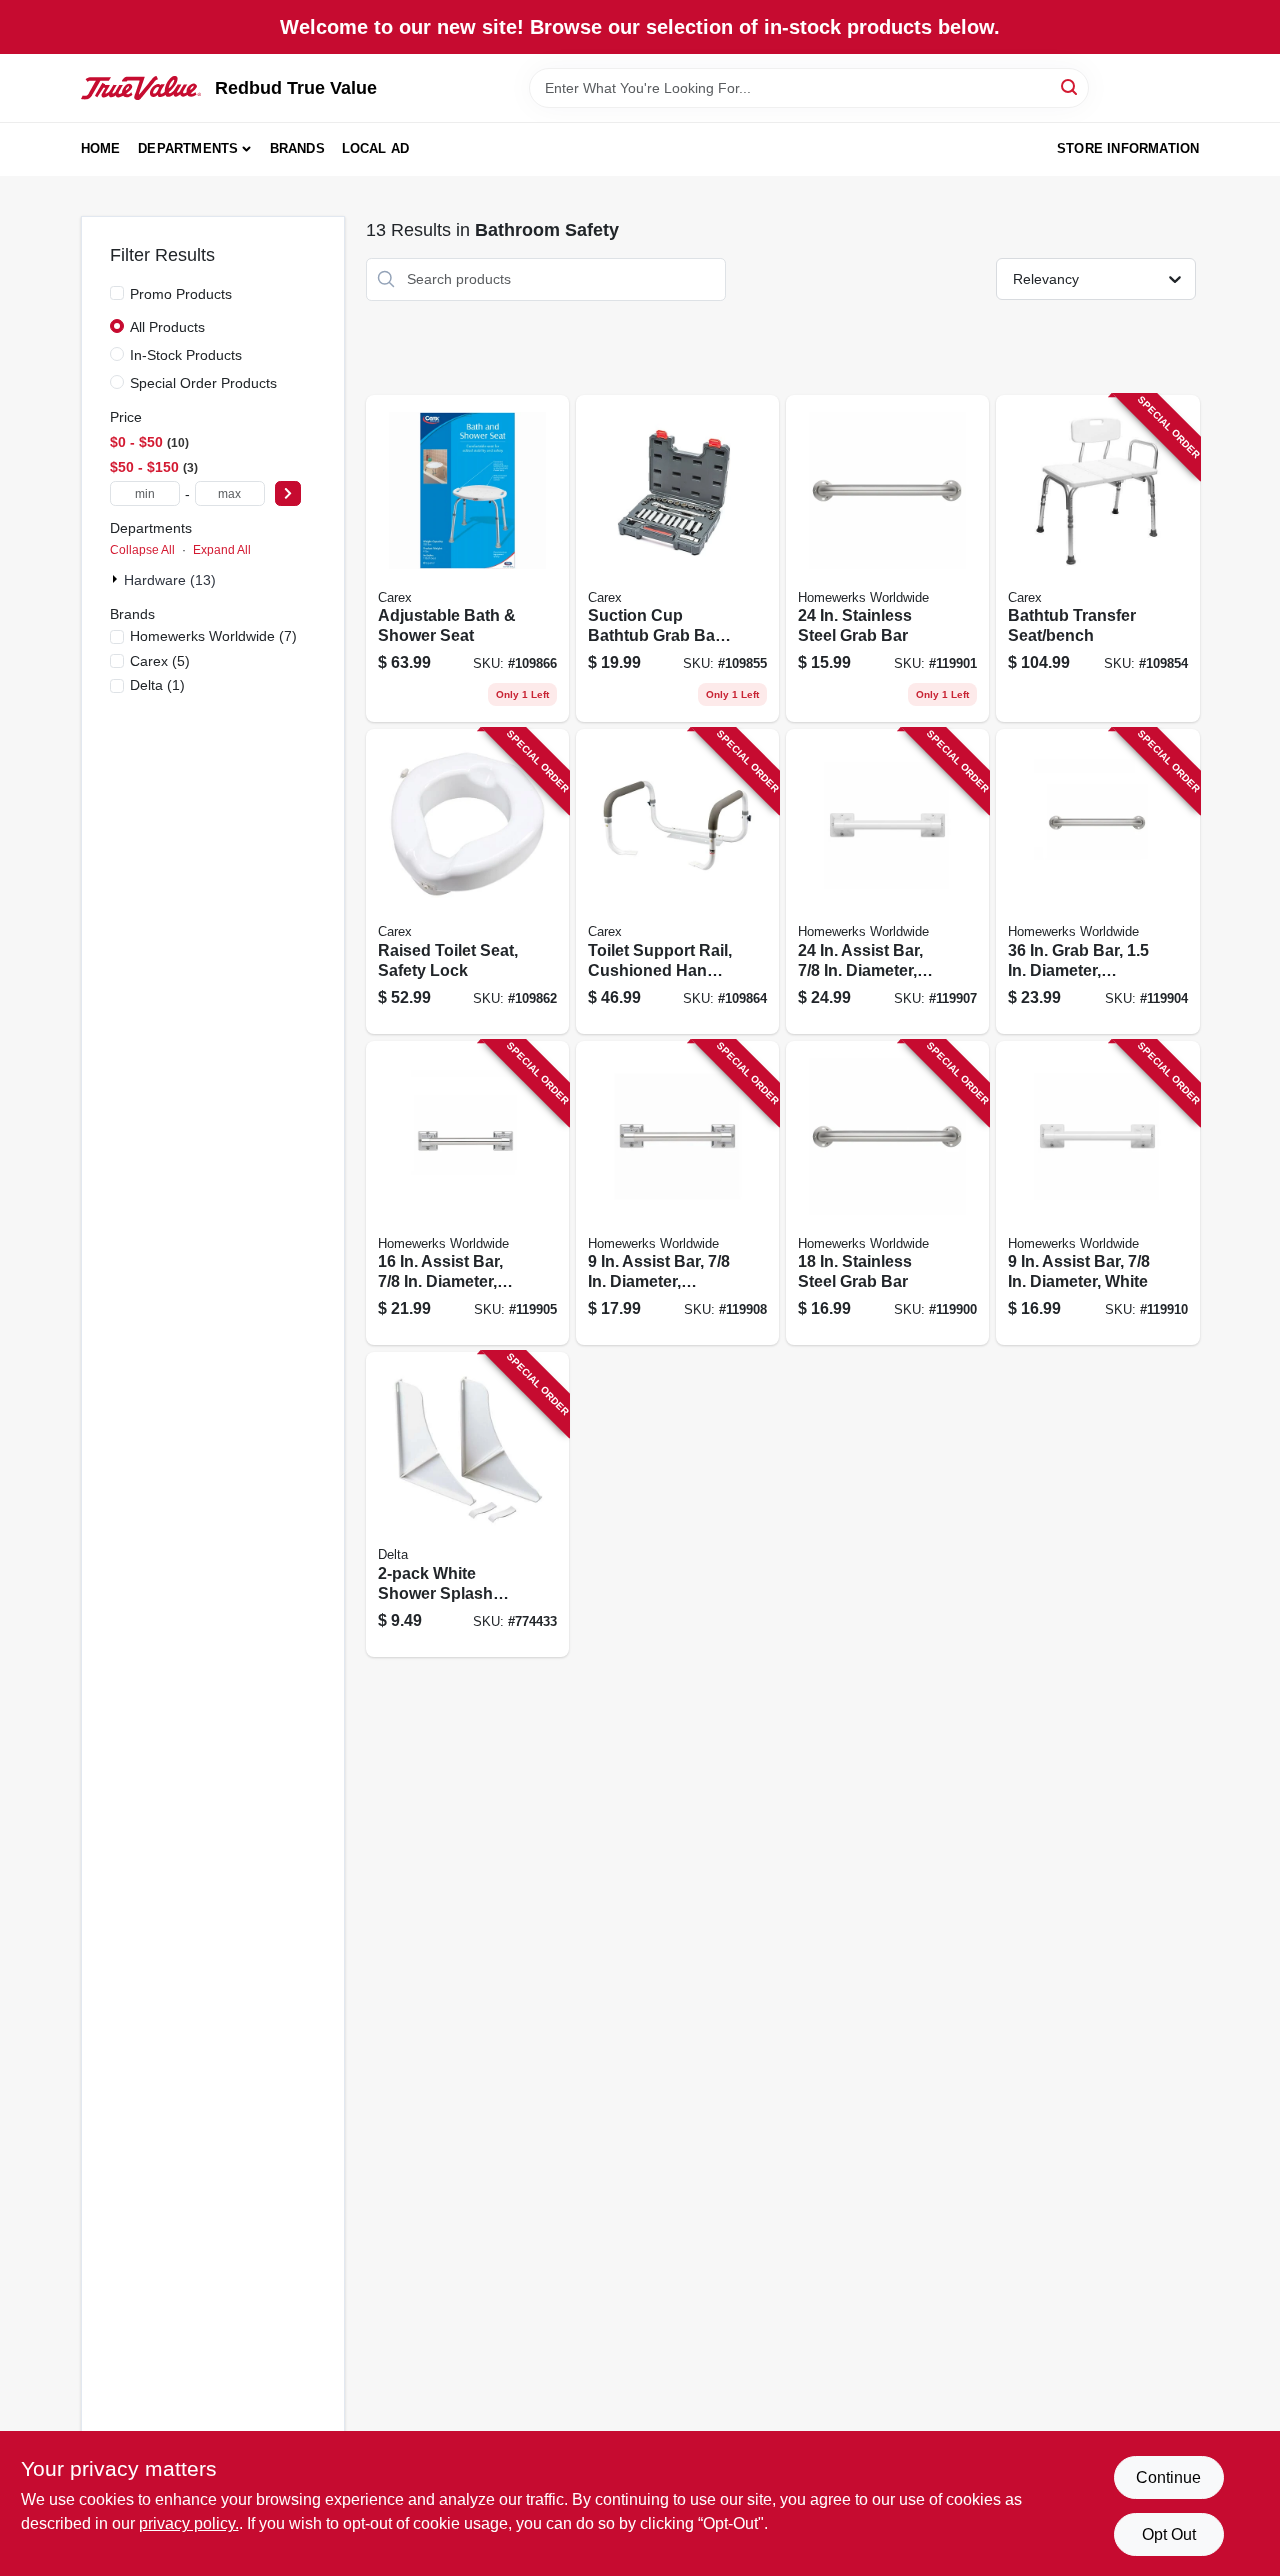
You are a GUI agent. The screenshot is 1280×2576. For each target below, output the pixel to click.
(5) (160, 661)
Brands (297, 148)
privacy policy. (189, 2523)
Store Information (1128, 148)
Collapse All (142, 550)
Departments (188, 148)
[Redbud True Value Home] (141, 88)
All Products (167, 327)
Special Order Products (203, 383)
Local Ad (376, 148)
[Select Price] (288, 493)
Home (101, 148)
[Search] (1070, 86)
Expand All (222, 550)
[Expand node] (117, 579)
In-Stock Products (186, 355)
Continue (1168, 2477)
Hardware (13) (170, 580)
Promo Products (181, 294)
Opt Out (1169, 2534)
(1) (157, 685)
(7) (213, 636)
